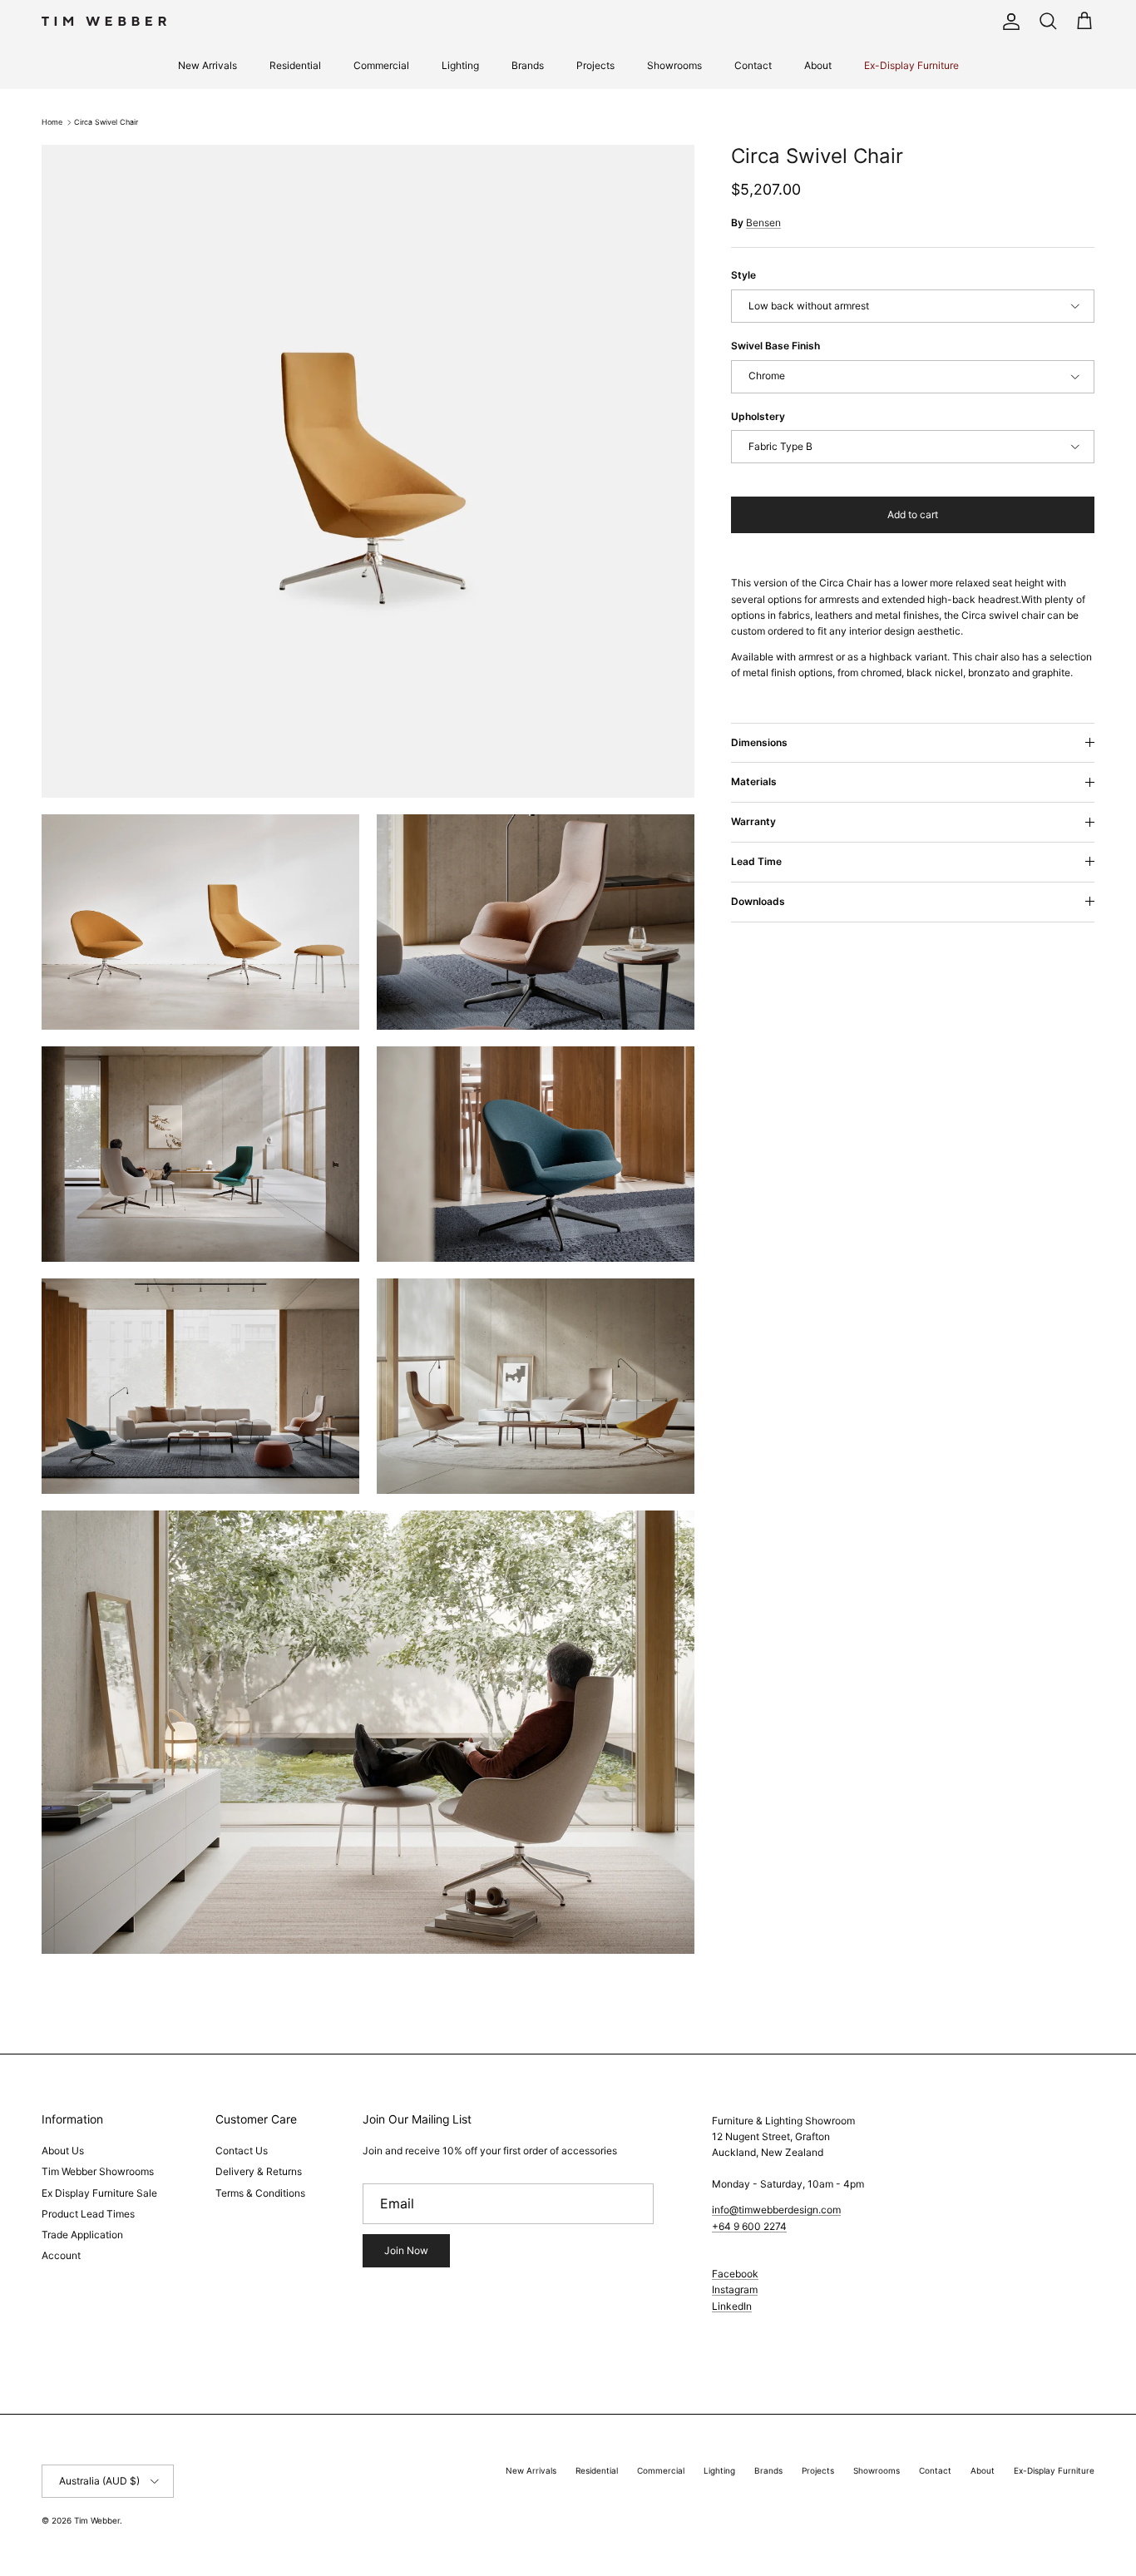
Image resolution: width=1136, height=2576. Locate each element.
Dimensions (759, 742)
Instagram (735, 2289)
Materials (754, 781)
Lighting (460, 65)
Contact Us (242, 2151)
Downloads (758, 901)
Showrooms (674, 65)
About (818, 65)
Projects (595, 65)
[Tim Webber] (104, 21)
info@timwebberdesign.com (776, 2210)
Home (52, 122)
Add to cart (913, 514)
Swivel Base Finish (775, 346)
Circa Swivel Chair (106, 122)
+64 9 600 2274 (749, 2226)
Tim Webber (97, 2520)
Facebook (735, 2274)
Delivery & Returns (259, 2171)
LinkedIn (732, 2306)
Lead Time (756, 861)
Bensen (763, 222)
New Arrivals (207, 65)
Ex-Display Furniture (911, 65)
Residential (295, 65)
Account (61, 2255)
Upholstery (758, 416)
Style (743, 275)
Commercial (381, 65)
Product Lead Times (88, 2214)
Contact (753, 65)
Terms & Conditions (260, 2193)
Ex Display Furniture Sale (99, 2193)
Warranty (753, 821)
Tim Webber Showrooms (98, 2171)
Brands (528, 65)
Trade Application (82, 2235)
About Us (63, 2151)
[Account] (1008, 22)
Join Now (406, 2250)
